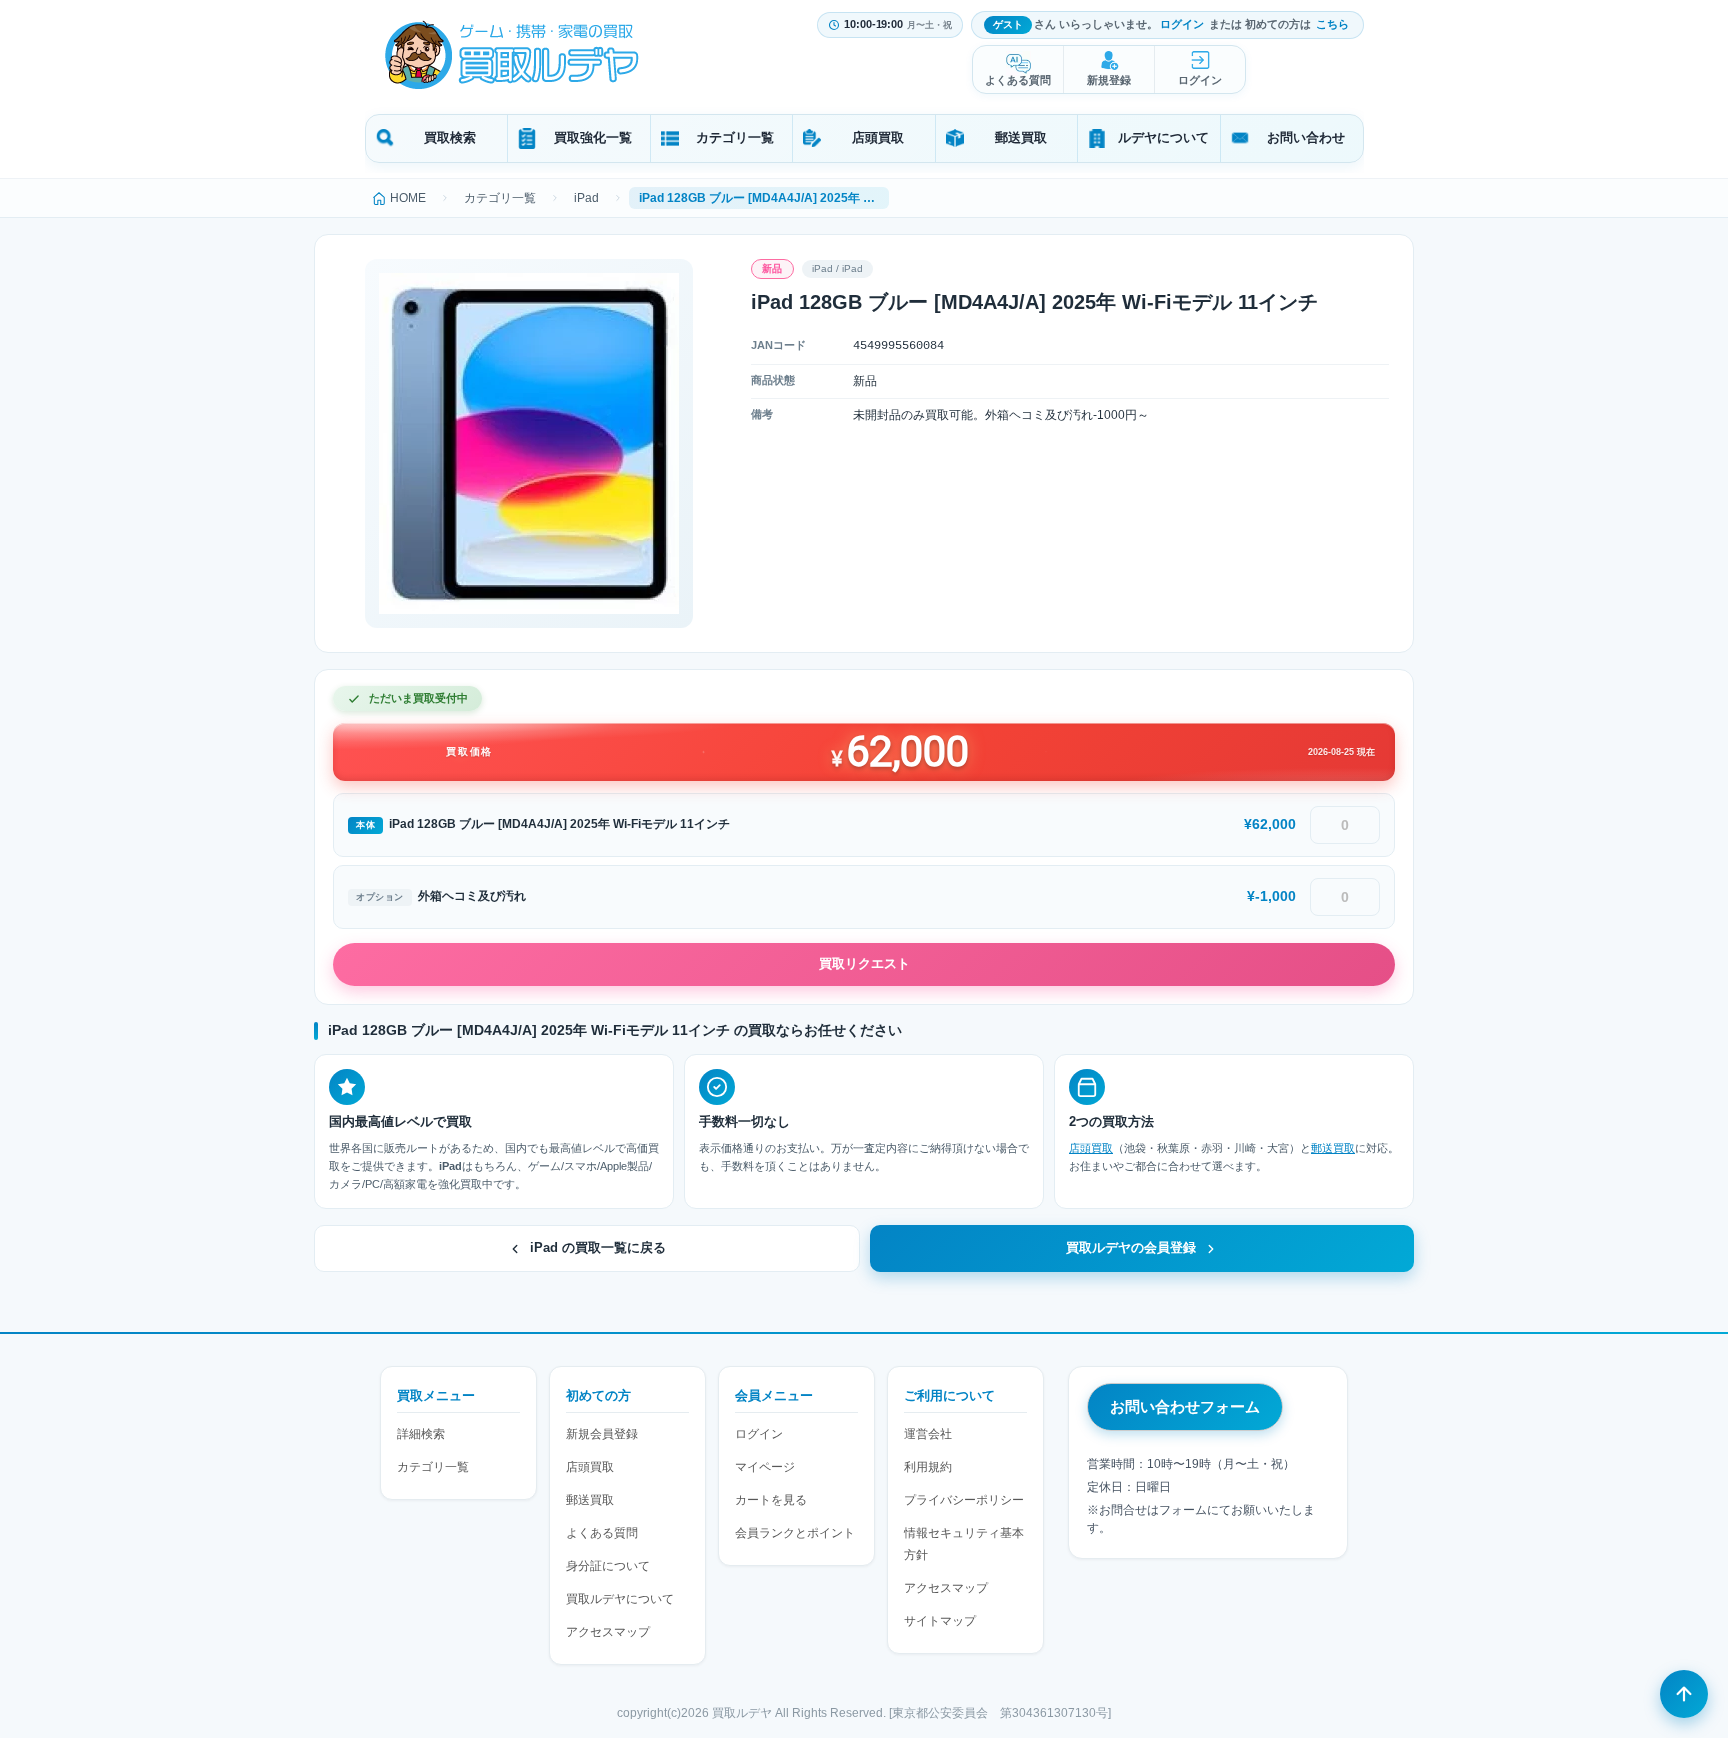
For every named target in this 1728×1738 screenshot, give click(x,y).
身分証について (608, 1566)
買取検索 (450, 137)
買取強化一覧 (593, 137)
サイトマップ (940, 1621)
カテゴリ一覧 (735, 137)
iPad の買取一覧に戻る (598, 1248)
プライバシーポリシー (964, 1500)
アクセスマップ (608, 1632)
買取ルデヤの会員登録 (1131, 1248)
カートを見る (771, 1500)
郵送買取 (1021, 137)
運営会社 (928, 1434)
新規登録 (1109, 80)
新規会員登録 (602, 1434)
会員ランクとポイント (795, 1533)
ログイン (1182, 24)
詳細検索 (421, 1434)
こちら (1332, 24)
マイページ (765, 1467)
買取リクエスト (864, 963)
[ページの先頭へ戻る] (1684, 1694)
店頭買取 (878, 137)
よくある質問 (1018, 80)
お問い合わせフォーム (1185, 1406)
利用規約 (928, 1467)
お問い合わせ (1306, 137)
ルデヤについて (1163, 137)
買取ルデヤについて (620, 1599)
